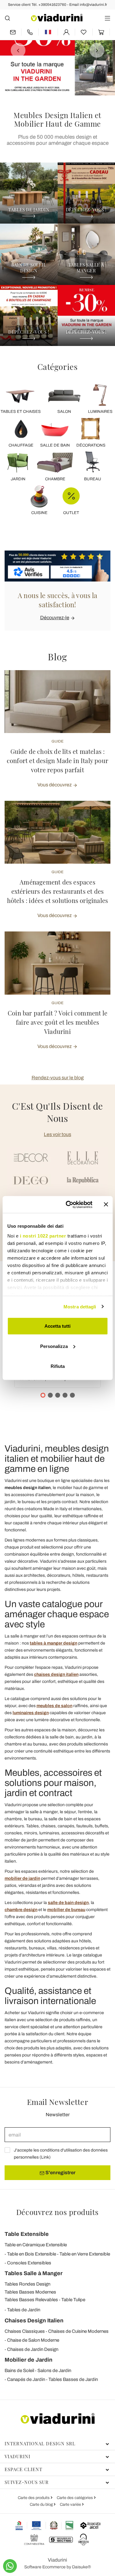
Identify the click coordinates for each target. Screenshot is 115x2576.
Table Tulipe (73, 2300)
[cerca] (8, 18)
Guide (57, 741)
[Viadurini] (57, 18)
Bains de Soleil (19, 2371)
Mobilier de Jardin (29, 2360)
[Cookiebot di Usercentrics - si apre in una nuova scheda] (69, 1204)
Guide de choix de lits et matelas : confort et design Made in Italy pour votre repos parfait (57, 760)
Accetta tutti (57, 1326)
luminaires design (31, 1713)
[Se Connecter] (67, 32)
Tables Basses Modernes (30, 2292)
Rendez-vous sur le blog (58, 1078)
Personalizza (54, 1346)
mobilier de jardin (22, 1878)
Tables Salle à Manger (34, 2273)
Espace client (23, 2469)
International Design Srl (40, 2444)
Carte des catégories (75, 2498)
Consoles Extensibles (29, 2263)
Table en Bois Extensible (32, 2254)
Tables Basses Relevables (31, 2300)
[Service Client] (30, 32)
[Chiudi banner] (106, 1204)
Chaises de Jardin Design (33, 2349)
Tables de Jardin (24, 2310)
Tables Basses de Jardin (73, 2379)
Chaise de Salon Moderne (33, 2340)
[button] (14, 48)
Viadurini (17, 2456)
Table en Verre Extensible (85, 2254)
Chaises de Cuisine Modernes (78, 2331)
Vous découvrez (55, 785)
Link (45, 2157)
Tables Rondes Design (27, 2284)
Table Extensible (27, 2234)
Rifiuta (58, 1366)
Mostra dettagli (80, 1306)
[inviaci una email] (13, 32)
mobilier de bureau (66, 1910)
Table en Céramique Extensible (36, 2245)
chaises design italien (56, 1674)
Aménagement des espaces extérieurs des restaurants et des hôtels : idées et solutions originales (58, 891)
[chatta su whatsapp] (10, 2566)
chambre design (21, 1910)
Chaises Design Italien (34, 2321)
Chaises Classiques (25, 2331)
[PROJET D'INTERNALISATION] (45, 2525)
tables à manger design (54, 1643)
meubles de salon (54, 1706)
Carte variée (71, 2505)
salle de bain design (68, 1903)
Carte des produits (34, 2498)
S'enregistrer (60, 2173)
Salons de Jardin (54, 2371)
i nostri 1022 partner (43, 1236)
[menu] (107, 18)
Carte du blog (42, 2505)
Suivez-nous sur (27, 2482)
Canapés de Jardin (26, 2379)
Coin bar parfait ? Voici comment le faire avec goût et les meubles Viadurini (57, 1022)
